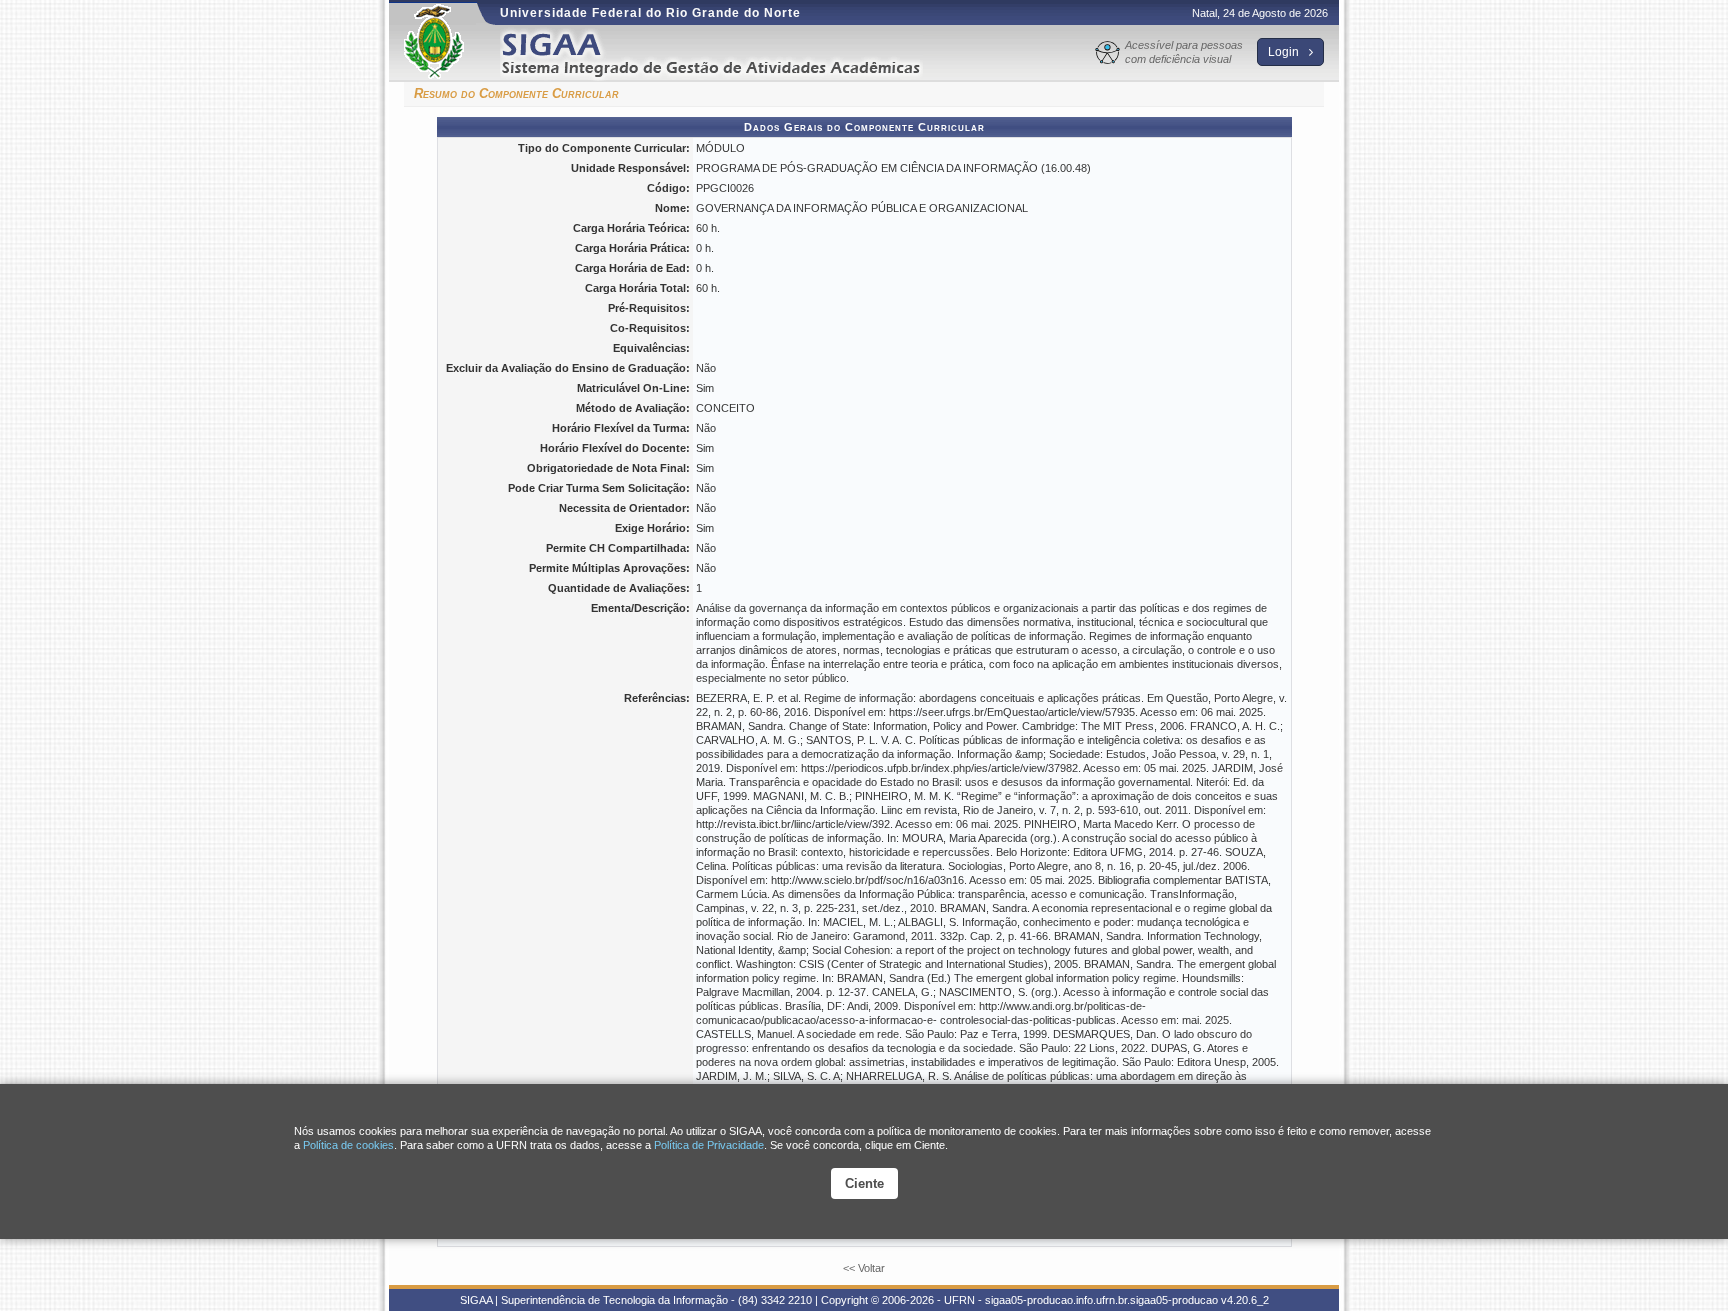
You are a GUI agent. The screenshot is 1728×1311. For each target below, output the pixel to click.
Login (1285, 52)
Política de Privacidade (709, 1145)
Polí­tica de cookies (348, 1145)
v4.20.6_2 (1245, 1300)
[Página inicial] (725, 53)
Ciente (864, 1183)
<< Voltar (864, 1268)
